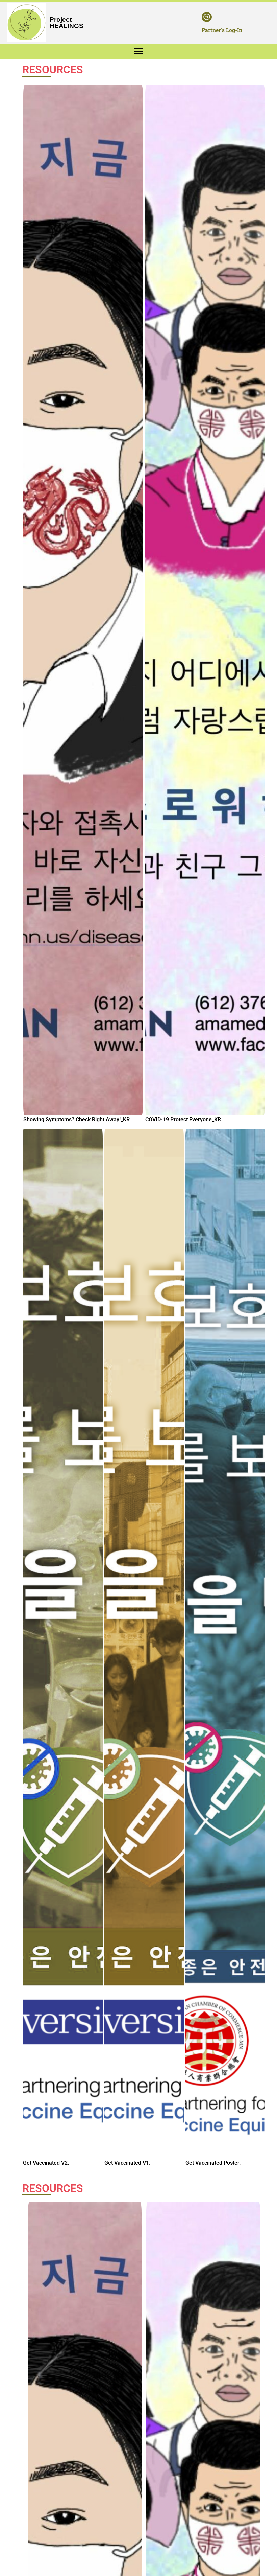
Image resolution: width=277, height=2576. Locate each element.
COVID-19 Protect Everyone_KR (183, 1119)
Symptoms (59, 1119)
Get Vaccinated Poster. (213, 2163)
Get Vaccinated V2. (46, 2163)
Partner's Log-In (222, 30)
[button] (139, 51)
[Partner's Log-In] (207, 17)
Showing (34, 1119)
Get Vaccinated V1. (128, 2163)
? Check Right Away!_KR (101, 1119)
